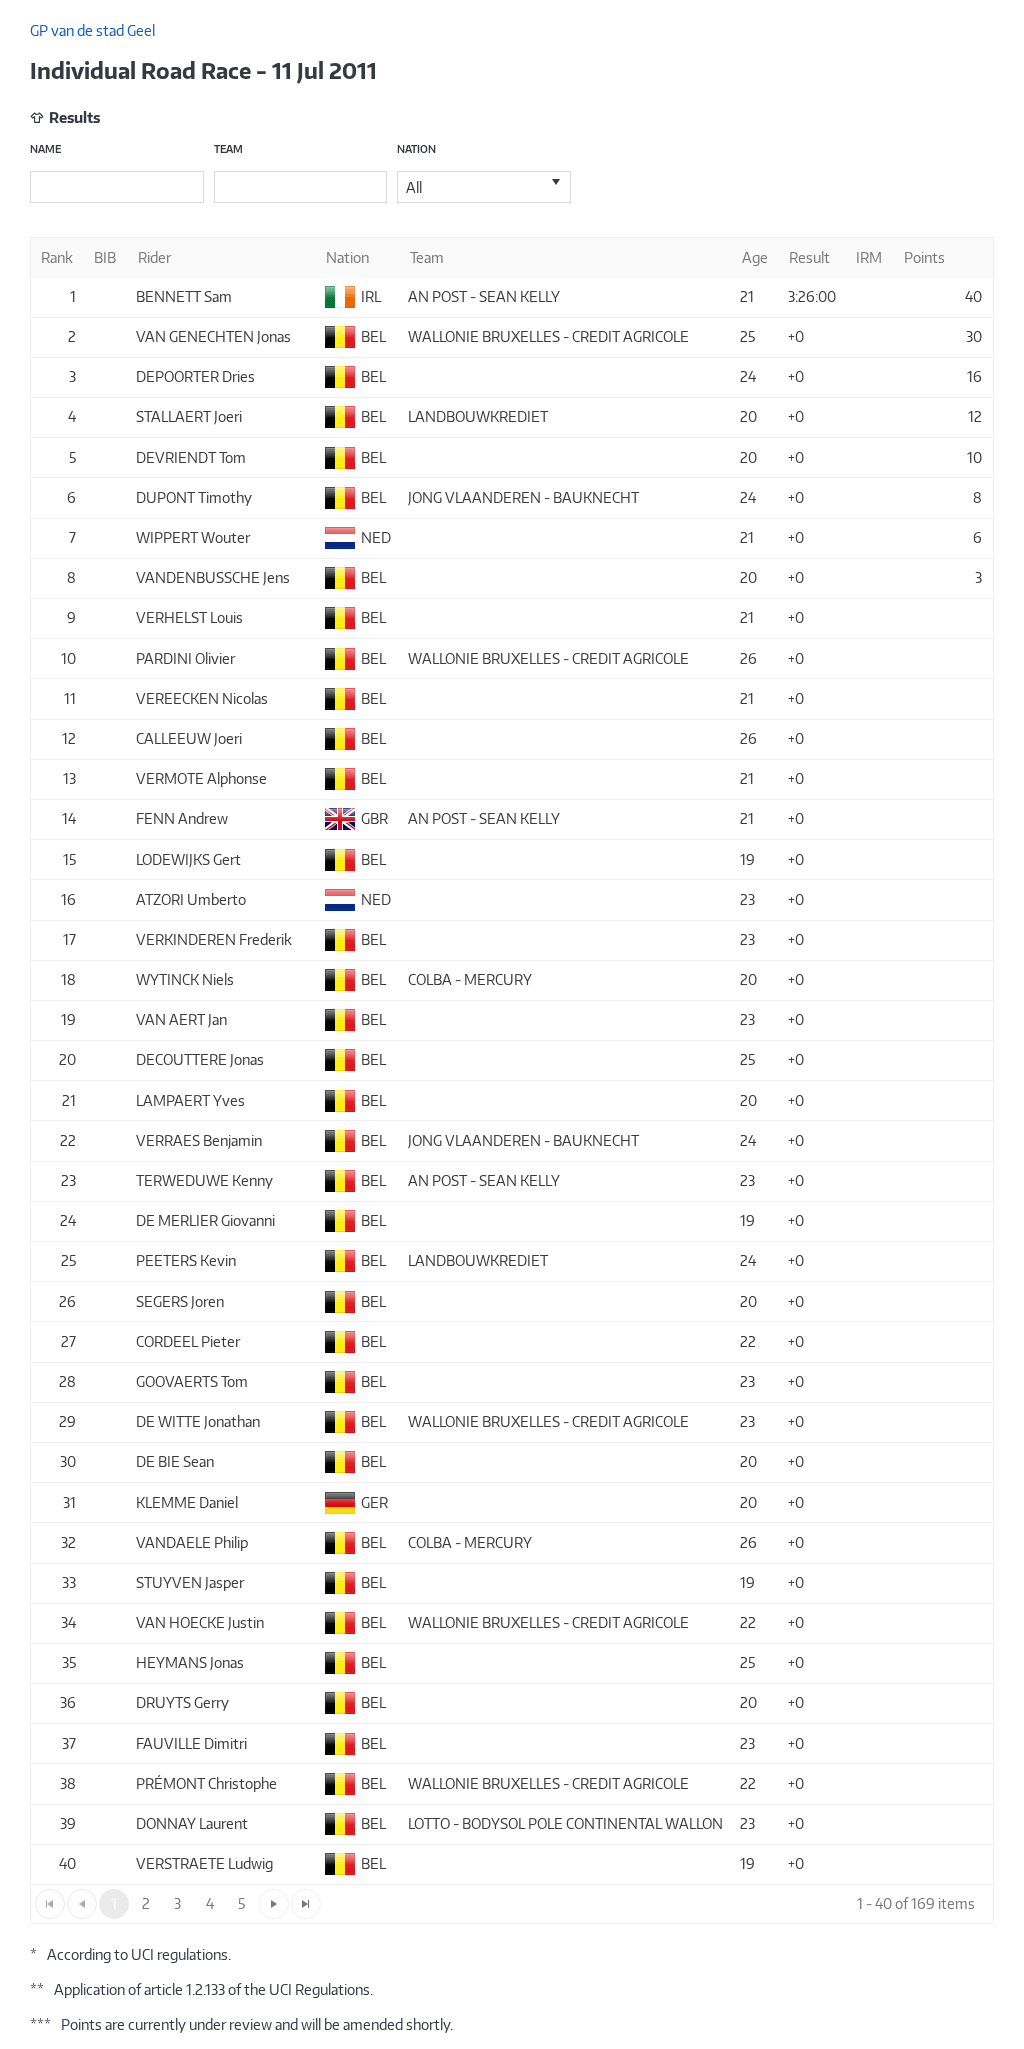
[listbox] (484, 187)
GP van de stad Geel (92, 30)
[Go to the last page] (306, 1904)
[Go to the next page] (274, 1904)
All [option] (414, 187)
